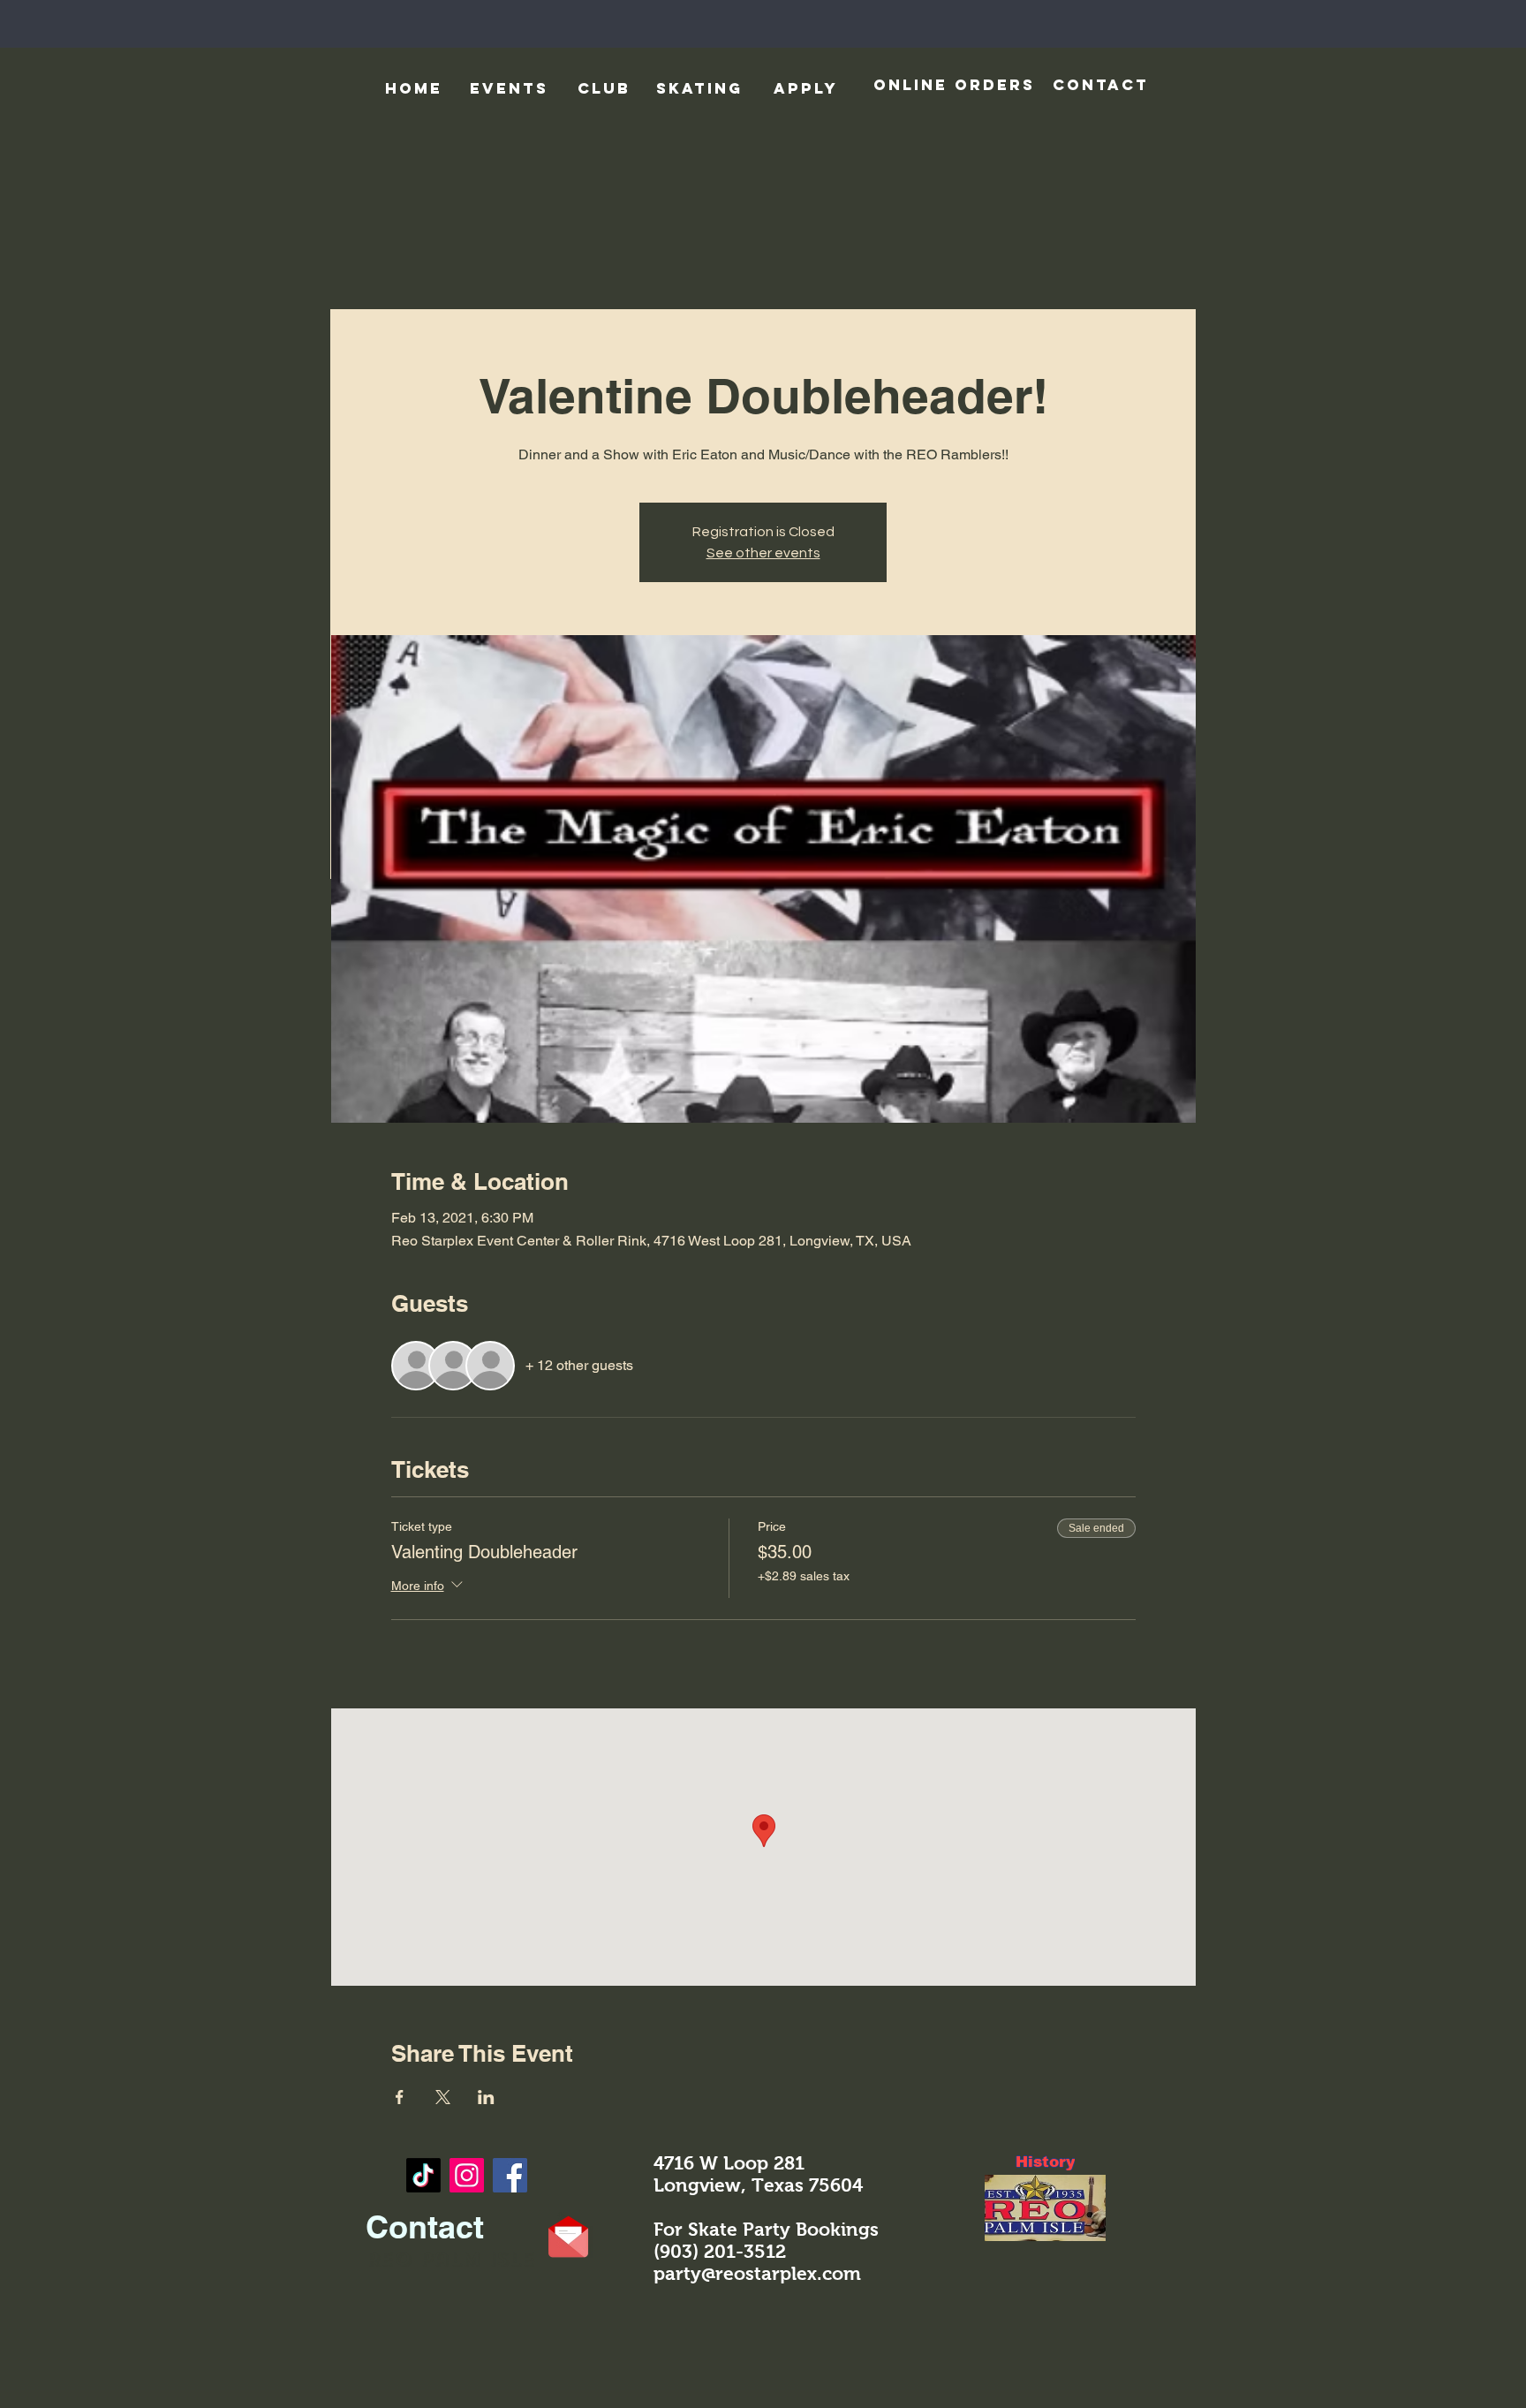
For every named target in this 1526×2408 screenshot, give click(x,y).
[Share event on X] (443, 2097)
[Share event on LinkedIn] (486, 2097)
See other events (763, 553)
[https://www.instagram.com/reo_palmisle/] (467, 2175)
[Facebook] (510, 2175)
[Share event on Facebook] (400, 2097)
